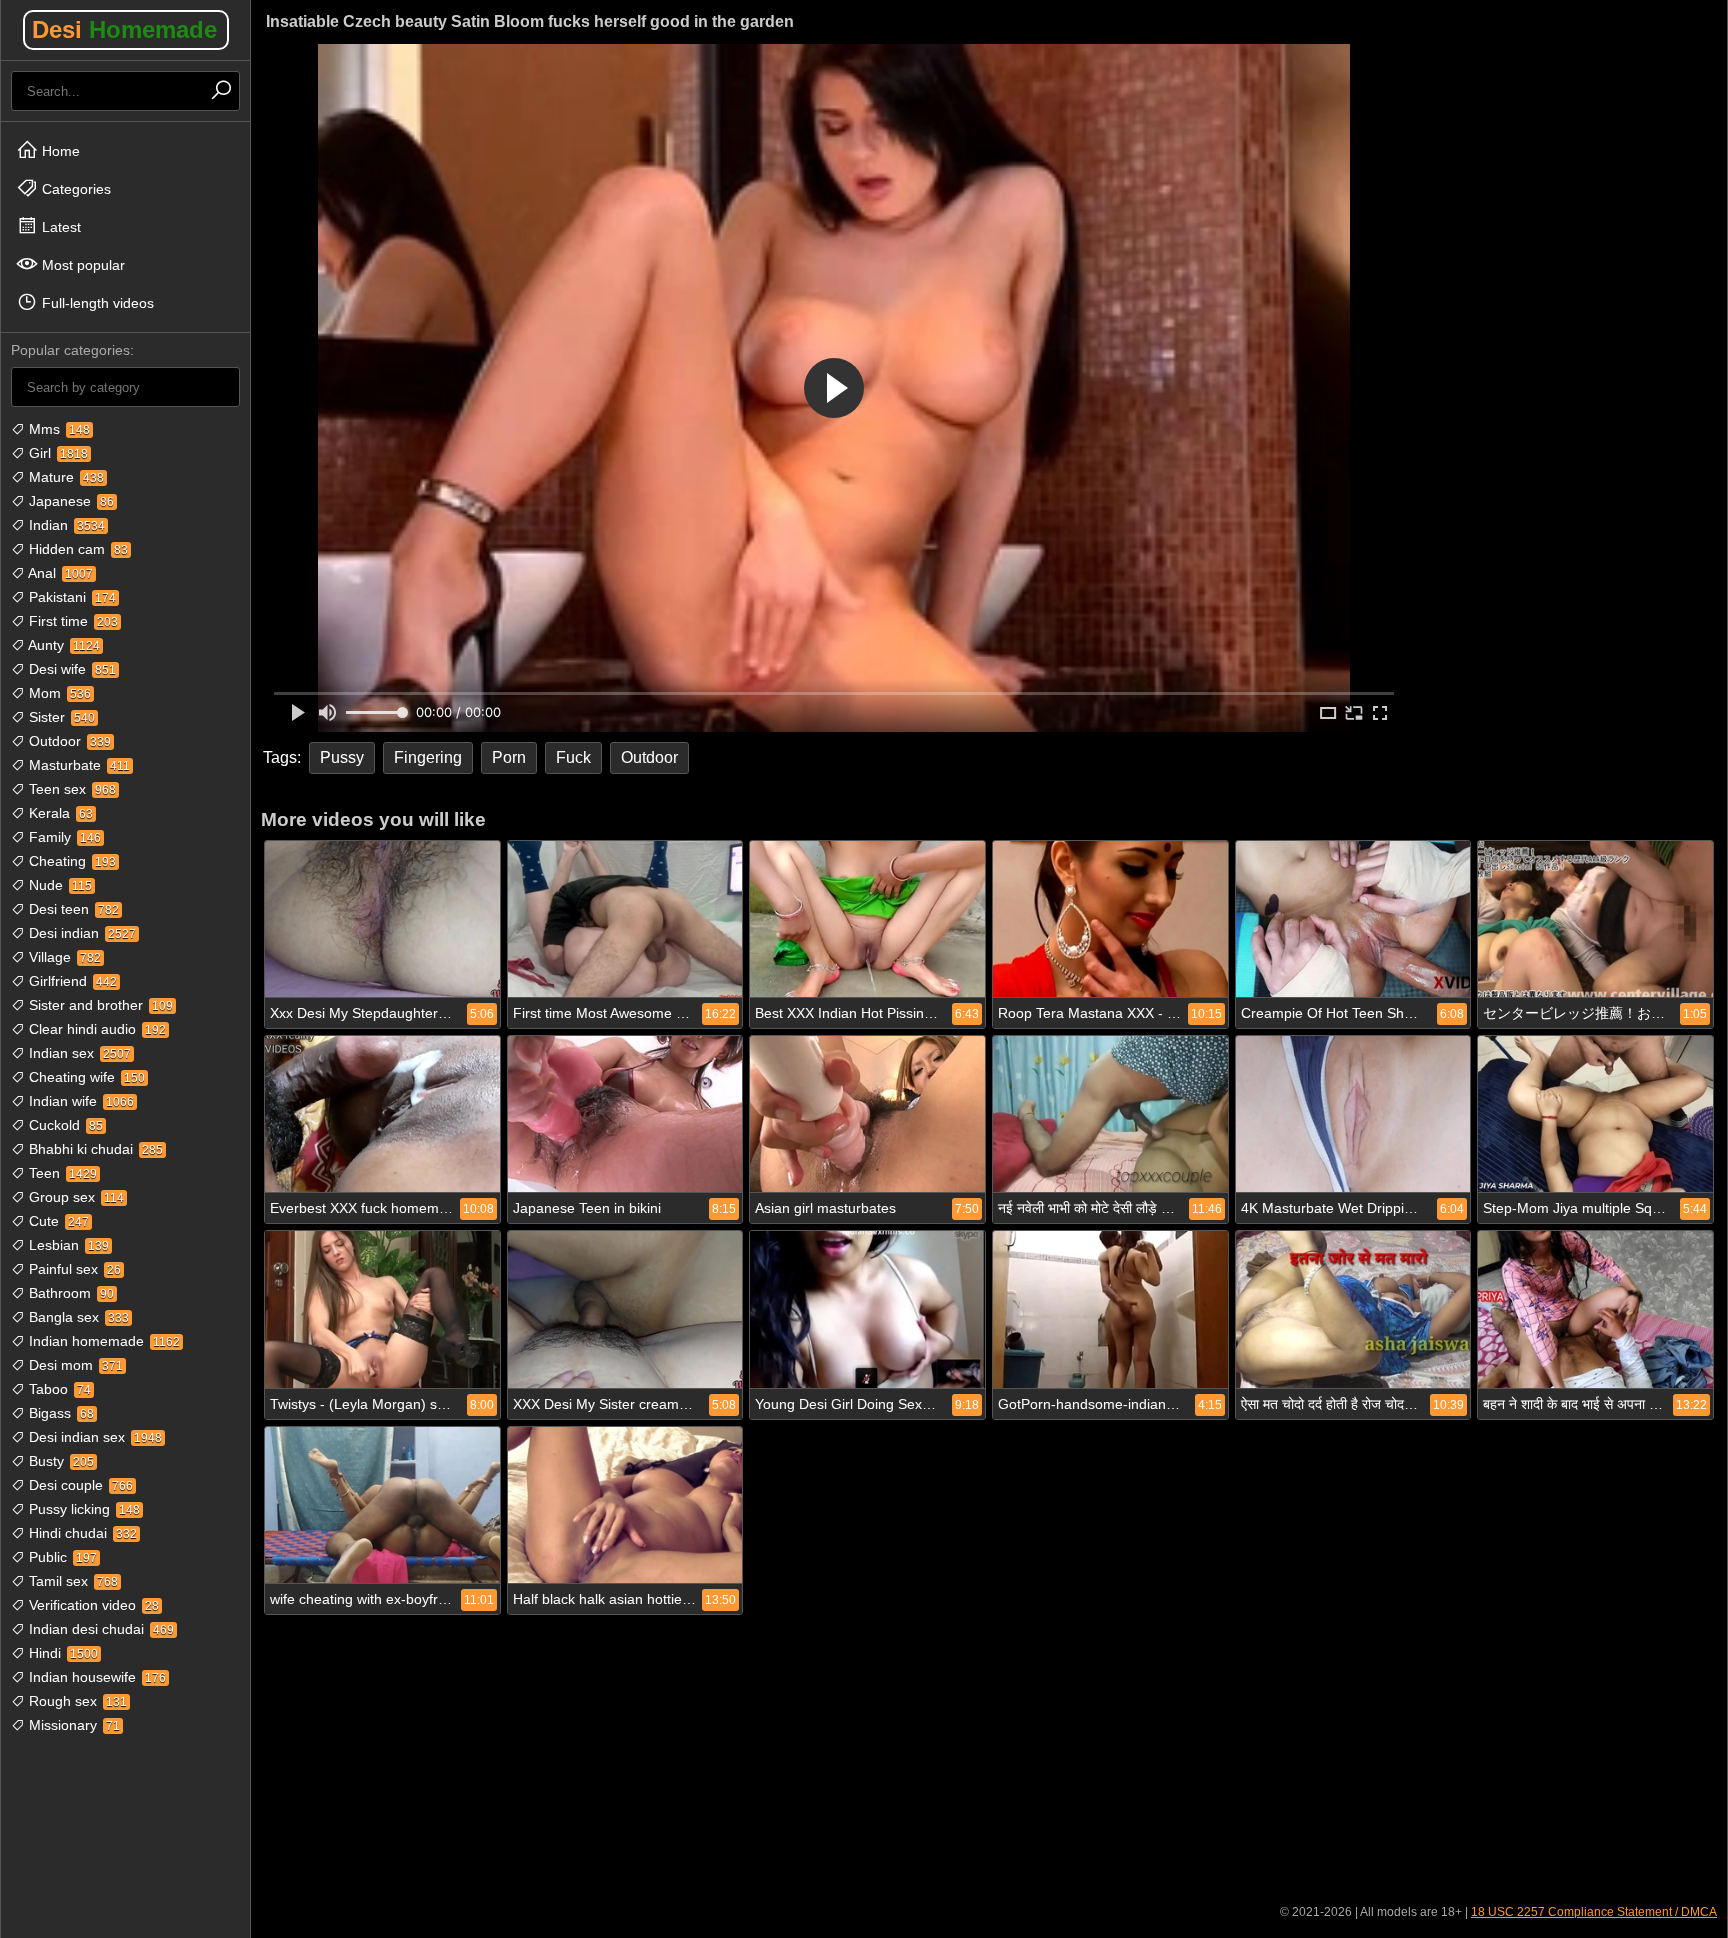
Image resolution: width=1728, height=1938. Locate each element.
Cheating (70, 861)
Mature (64, 477)
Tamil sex (71, 1581)
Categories (74, 189)
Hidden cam (76, 549)
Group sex (74, 1197)
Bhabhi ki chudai (94, 1149)
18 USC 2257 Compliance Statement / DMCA (1594, 1912)
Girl (56, 453)
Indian (65, 525)
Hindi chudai (81, 1533)
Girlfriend (71, 981)
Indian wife (79, 1101)
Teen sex (70, 789)
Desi (124, 29)
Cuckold (64, 1125)
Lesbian (67, 1245)
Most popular (81, 265)
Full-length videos (96, 303)
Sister (60, 717)
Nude (58, 885)
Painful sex (73, 1269)
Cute (57, 1221)
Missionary (72, 1725)
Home (59, 151)
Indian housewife (95, 1677)
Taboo (58, 1389)
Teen (61, 1173)
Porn (509, 757)
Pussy (342, 757)
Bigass (59, 1413)
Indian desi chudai (99, 1629)
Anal (59, 573)
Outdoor (68, 741)
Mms (57, 429)
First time (71, 621)
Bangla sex (77, 1317)
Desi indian (80, 933)
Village (63, 957)
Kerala (59, 813)
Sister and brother (99, 1005)
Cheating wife (85, 1077)
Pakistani (70, 597)
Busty (59, 1461)
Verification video (92, 1605)
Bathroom (69, 1293)
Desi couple (79, 1485)
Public (61, 1557)
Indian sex (78, 1053)
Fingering (428, 757)
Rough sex (76, 1701)
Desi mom (74, 1365)
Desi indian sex (93, 1437)
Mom (58, 693)
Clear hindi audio (95, 1029)
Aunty (62, 645)
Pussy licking (82, 1509)
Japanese (69, 501)
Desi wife (70, 669)
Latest (59, 227)
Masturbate (77, 765)
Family (63, 837)
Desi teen (72, 909)
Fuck (573, 757)
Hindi (61, 1653)
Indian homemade (102, 1341)
